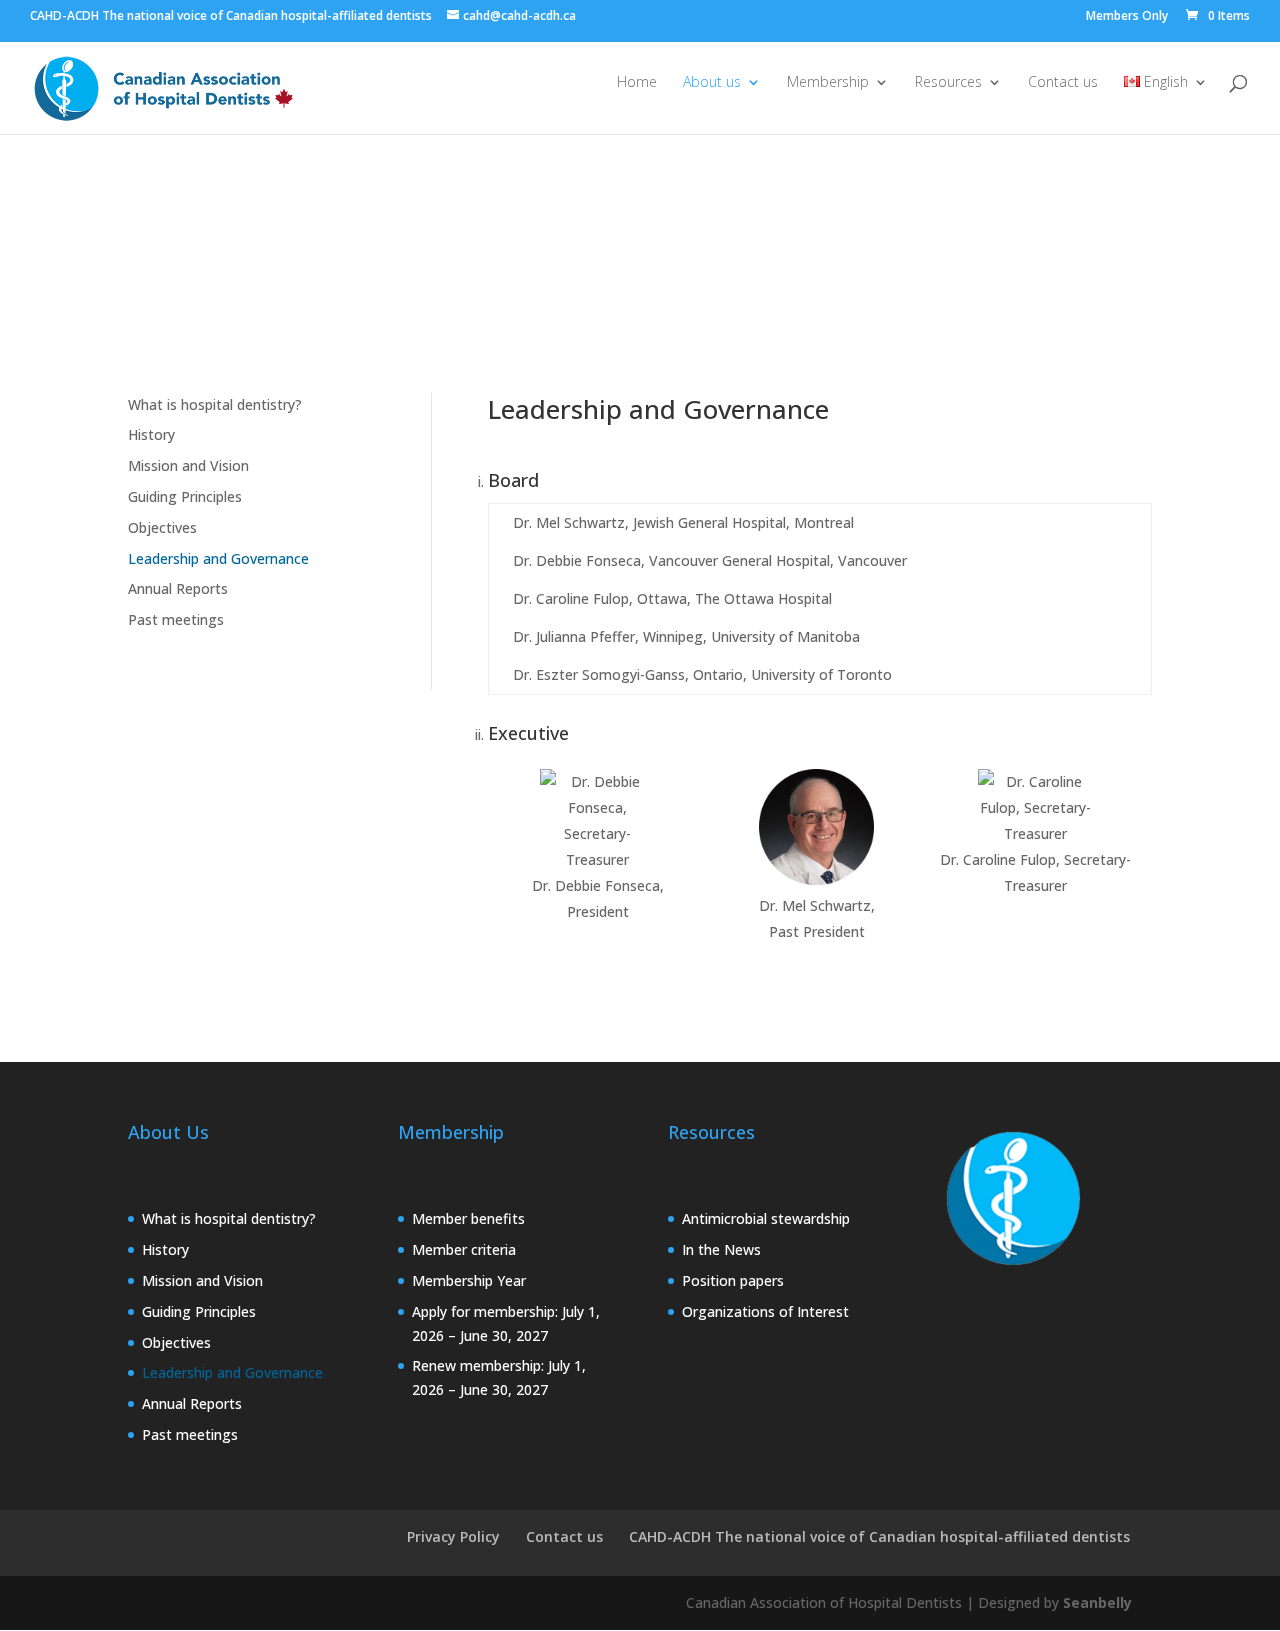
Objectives (162, 527)
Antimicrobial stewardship (766, 1218)
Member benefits (468, 1218)
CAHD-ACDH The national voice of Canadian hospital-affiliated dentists (879, 1536)
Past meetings (176, 619)
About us (712, 83)
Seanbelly (1097, 1602)
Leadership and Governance (218, 558)
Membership (828, 83)
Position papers (733, 1280)
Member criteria (464, 1249)
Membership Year (469, 1280)
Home (637, 83)
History (151, 434)
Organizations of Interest (765, 1311)
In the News (721, 1249)
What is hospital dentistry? (215, 404)
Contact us (1063, 83)
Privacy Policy (453, 1536)
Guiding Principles (185, 496)
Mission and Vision (188, 465)
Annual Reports (178, 588)
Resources (948, 83)
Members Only (1127, 17)
